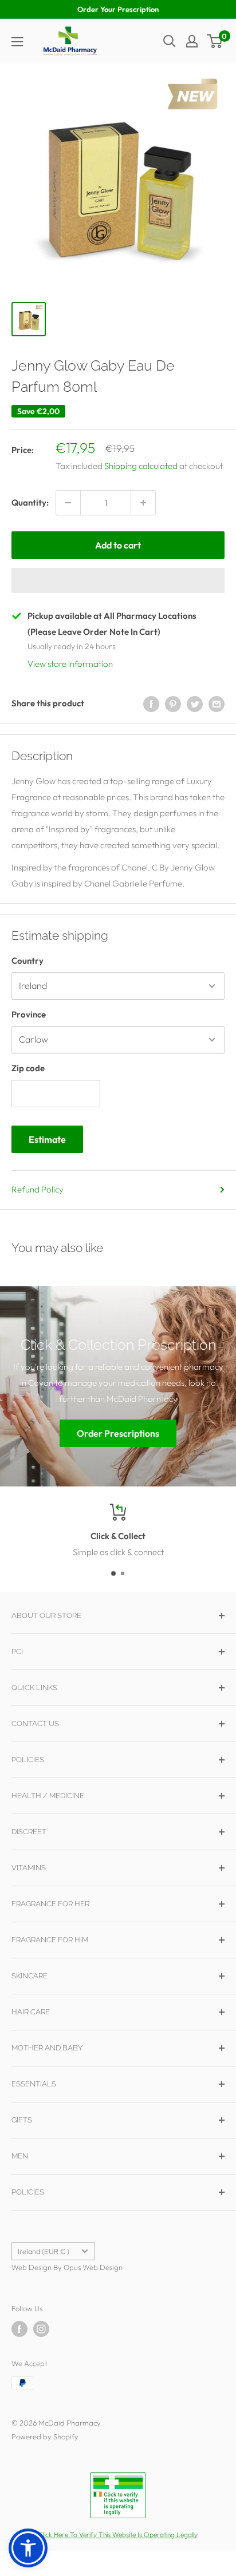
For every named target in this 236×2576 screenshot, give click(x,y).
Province (29, 1014)
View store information (70, 664)
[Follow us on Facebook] (19, 2329)
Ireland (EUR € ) (44, 2251)
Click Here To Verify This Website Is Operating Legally (118, 2535)
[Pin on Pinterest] (173, 703)
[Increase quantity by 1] (143, 503)
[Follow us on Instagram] (41, 2329)
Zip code (28, 1068)
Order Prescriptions (118, 1433)
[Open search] (170, 41)
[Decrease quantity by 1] (68, 503)
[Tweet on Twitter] (195, 703)
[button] (118, 581)
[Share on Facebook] (151, 703)
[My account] (192, 41)
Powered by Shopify (45, 2436)
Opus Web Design (93, 2267)
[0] (215, 41)
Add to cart (118, 545)
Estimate (47, 1139)
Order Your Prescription (118, 9)
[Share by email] (217, 703)
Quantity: (30, 502)
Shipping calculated (141, 466)
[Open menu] (17, 42)
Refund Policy (38, 1189)
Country (27, 961)
